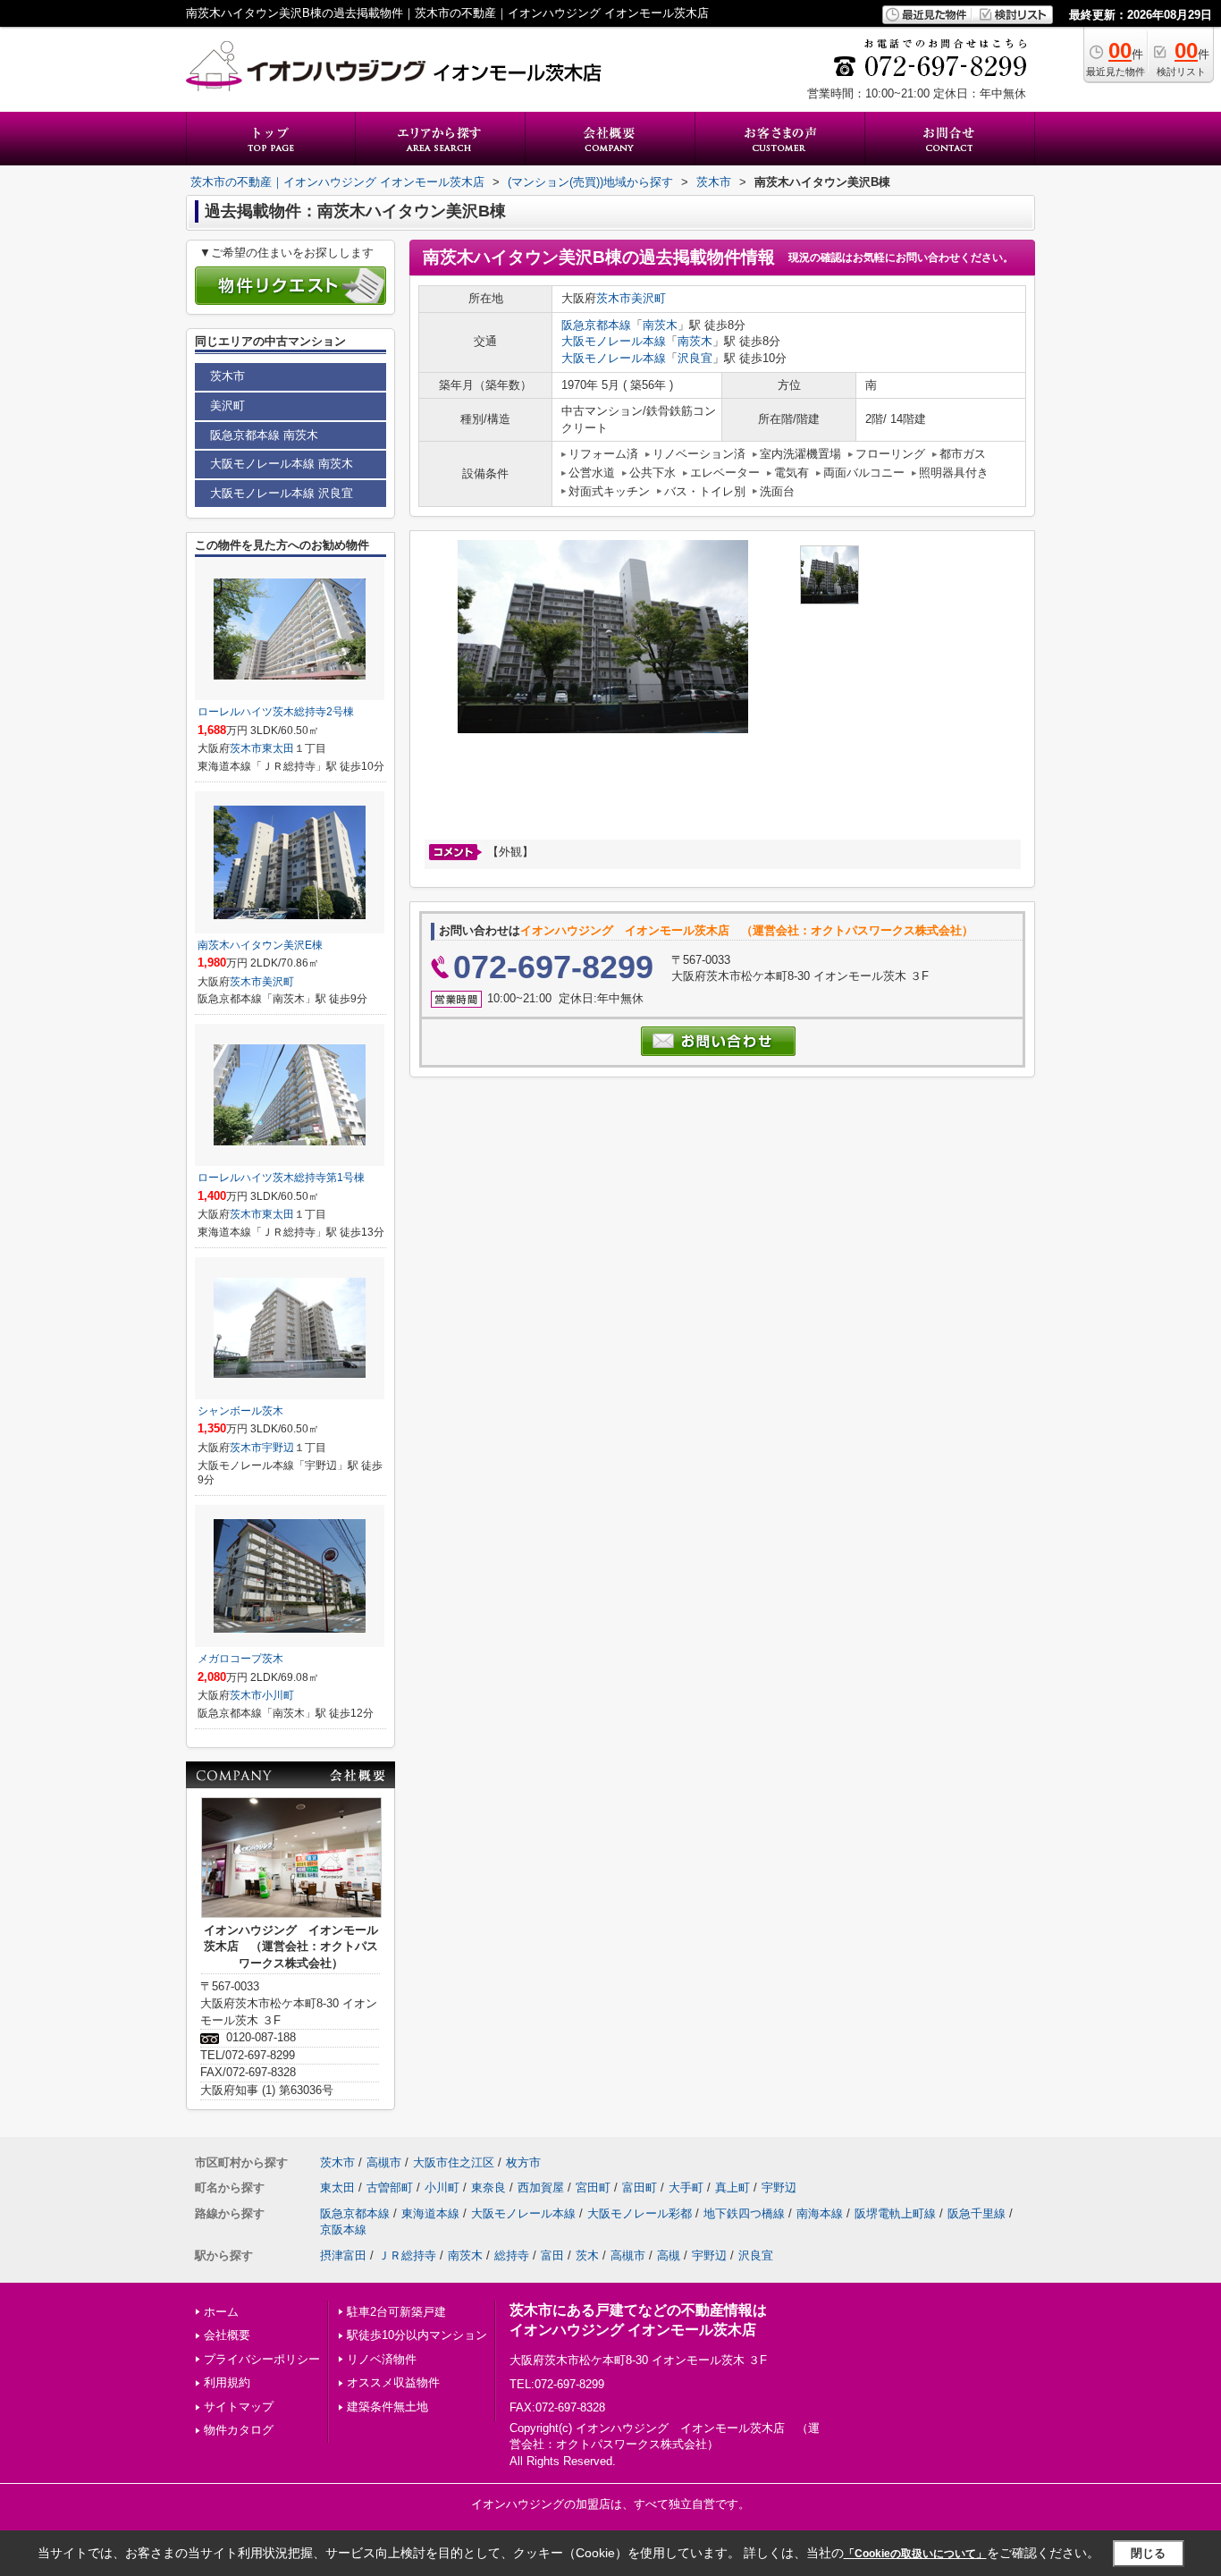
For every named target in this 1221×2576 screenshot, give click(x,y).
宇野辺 (278, 1448)
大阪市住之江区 (454, 2162)
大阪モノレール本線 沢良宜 (282, 493)
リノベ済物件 (382, 2359)
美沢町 (648, 298)
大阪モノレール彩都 (640, 2213)
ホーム (221, 2312)
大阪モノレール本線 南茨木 (282, 464)
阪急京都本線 (596, 325)
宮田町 (593, 2187)
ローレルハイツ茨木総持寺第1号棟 (281, 1178)
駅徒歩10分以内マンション (417, 2335)
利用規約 (227, 2382)
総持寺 (512, 2255)
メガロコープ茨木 (240, 1659)
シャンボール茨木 (240, 1411)
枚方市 (523, 2162)
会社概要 (227, 2335)
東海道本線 (430, 2213)
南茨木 (660, 325)
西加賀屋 (541, 2187)
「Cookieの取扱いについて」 (915, 2554)
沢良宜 (695, 358)
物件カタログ (239, 2430)
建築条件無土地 (387, 2407)
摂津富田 (343, 2255)
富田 (552, 2255)
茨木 (587, 2255)
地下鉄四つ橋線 (744, 2213)
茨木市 (614, 298)
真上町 (733, 2187)
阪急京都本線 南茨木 (264, 435)
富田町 (640, 2187)
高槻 (669, 2255)
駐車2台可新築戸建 (396, 2312)
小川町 (278, 1695)
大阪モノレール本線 (614, 341)
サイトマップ (239, 2407)
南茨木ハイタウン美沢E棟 (260, 945)
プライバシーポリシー (262, 2359)
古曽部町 (390, 2187)
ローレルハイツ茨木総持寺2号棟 (276, 712)
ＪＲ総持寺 (407, 2255)
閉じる (1148, 2553)
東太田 (278, 748)
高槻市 (384, 2162)
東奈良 (488, 2187)
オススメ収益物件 (393, 2382)
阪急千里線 (977, 2213)
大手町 (686, 2187)
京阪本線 (343, 2230)
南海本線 (820, 2213)
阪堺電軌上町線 (895, 2213)
